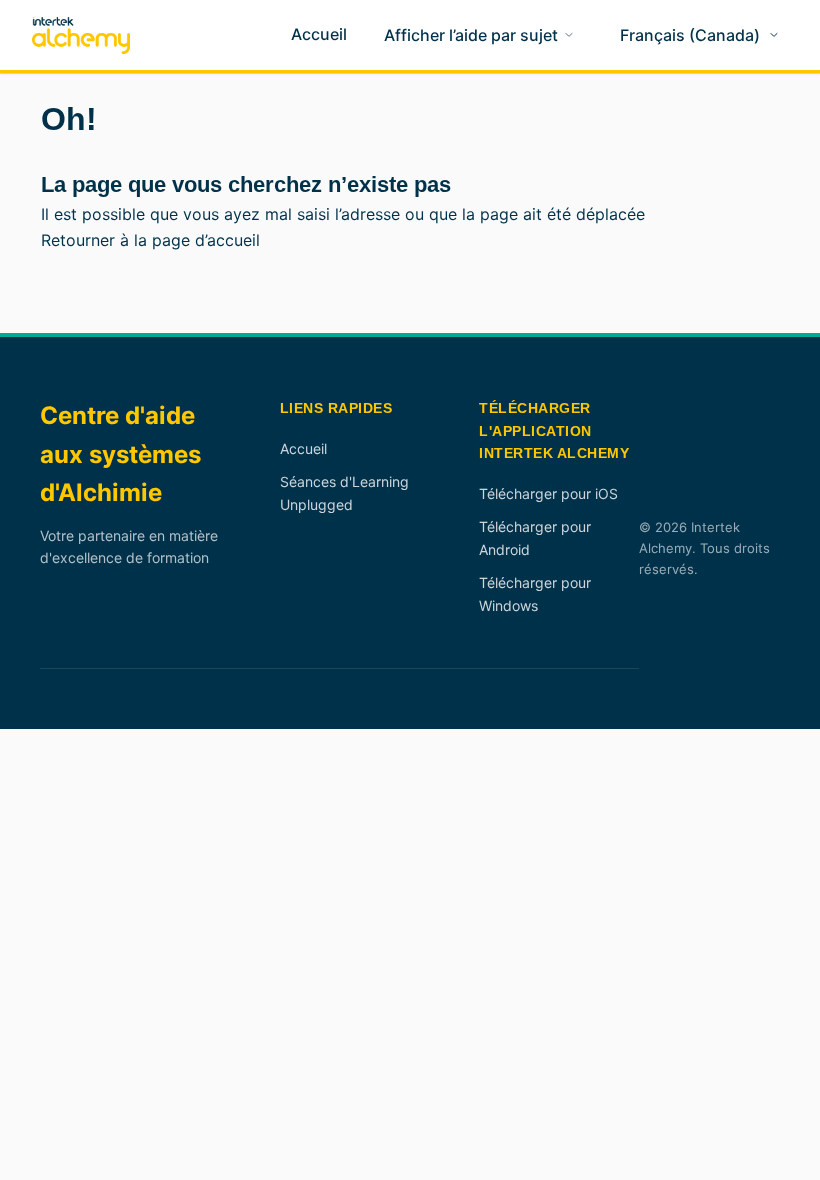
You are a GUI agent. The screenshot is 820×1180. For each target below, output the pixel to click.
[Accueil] (81, 35)
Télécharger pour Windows (535, 593)
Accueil (303, 448)
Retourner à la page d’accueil (150, 240)
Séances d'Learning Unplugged (344, 492)
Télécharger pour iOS (548, 493)
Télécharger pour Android (535, 537)
